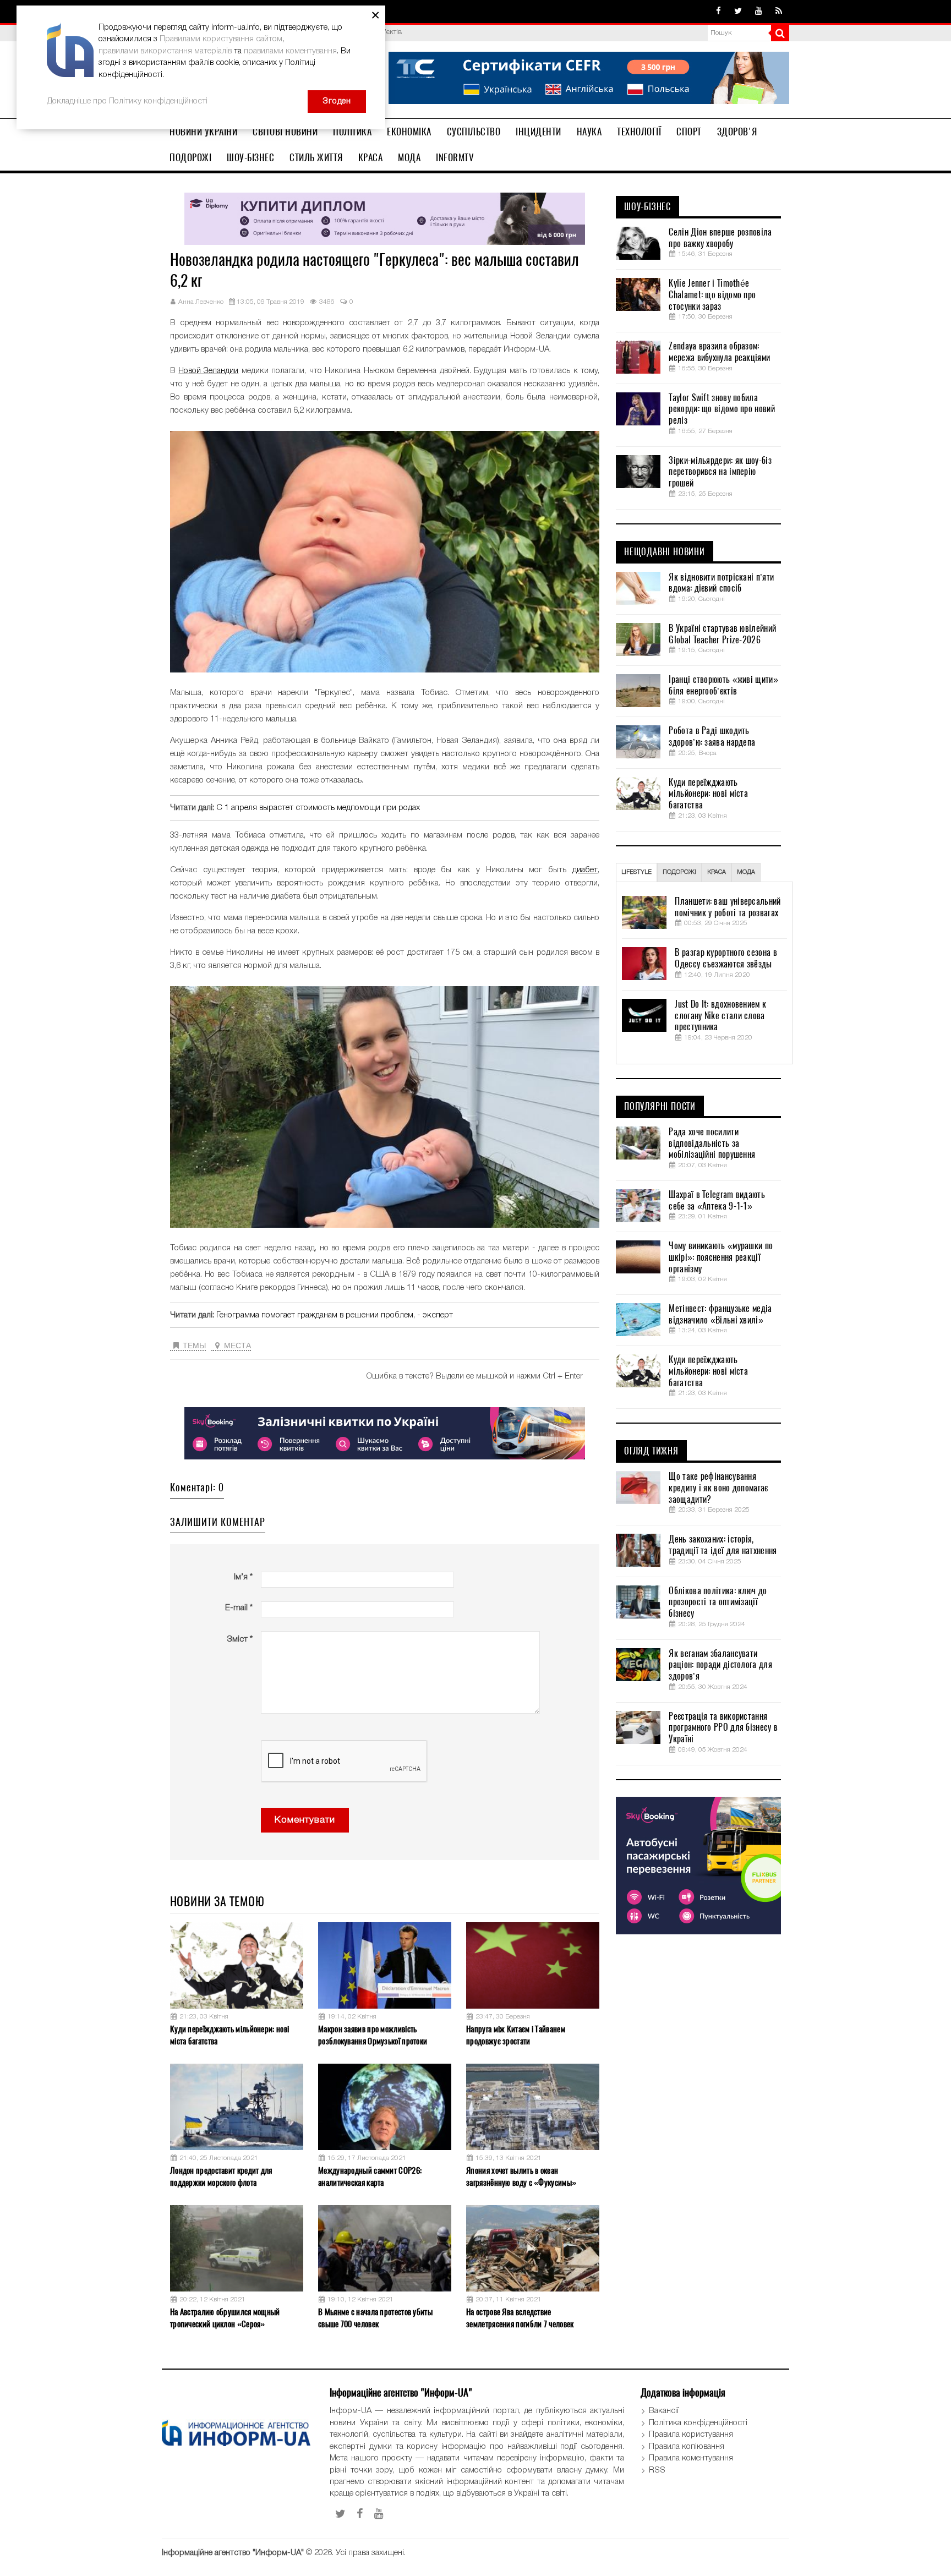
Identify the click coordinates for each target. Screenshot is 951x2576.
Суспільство (474, 132)
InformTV (455, 157)
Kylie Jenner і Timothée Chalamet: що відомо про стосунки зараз (712, 295)
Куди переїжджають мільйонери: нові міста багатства (229, 2035)
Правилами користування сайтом (221, 39)
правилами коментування (290, 51)
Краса (371, 157)
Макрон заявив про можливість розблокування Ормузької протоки (373, 2035)
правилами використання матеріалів (165, 51)
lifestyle (636, 872)
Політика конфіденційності (698, 2423)
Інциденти (539, 132)
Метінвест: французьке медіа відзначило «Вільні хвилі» (720, 1314)
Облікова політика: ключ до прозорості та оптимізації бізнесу (718, 1603)
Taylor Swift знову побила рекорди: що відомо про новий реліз (722, 409)
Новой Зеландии (208, 371)
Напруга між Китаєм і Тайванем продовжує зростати (516, 2035)
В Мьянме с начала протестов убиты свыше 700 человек (375, 2318)
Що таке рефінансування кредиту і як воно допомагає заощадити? (718, 1488)
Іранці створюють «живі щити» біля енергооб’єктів (723, 685)
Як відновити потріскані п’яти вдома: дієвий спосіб (721, 583)
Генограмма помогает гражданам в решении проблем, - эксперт (335, 1315)
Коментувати (305, 1820)
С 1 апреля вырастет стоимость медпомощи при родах (318, 808)
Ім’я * (243, 1577)
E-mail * (239, 1608)
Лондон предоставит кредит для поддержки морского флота (221, 2176)
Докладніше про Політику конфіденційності (127, 101)
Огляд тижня (651, 1451)
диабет (585, 870)
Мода (409, 157)
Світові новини (285, 132)
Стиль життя (316, 157)
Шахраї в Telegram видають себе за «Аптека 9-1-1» (717, 1201)
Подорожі (190, 157)
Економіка (409, 132)
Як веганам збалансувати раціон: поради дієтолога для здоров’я (720, 1665)
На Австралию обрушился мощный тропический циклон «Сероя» (225, 2318)
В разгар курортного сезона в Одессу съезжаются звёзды (726, 958)
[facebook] (718, 12)
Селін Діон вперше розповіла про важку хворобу (720, 238)
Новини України (203, 132)
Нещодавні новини (665, 552)
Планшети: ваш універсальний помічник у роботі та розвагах (728, 907)
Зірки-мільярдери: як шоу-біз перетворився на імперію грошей (720, 472)
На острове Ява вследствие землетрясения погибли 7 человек (520, 2318)
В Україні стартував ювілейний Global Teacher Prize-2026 (722, 634)
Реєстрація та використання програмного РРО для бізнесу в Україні (723, 1728)
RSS (657, 2470)
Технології (639, 132)
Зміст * (240, 1639)
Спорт (689, 132)
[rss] (779, 12)
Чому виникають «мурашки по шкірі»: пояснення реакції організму (721, 1257)
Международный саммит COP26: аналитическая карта (370, 2176)
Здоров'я (737, 132)
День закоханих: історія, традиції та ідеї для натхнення (723, 1545)
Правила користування (691, 2435)
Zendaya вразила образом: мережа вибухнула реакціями (719, 352)
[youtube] (759, 12)
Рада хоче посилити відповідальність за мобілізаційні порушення (712, 1144)
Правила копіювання (687, 2447)
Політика (352, 132)
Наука (589, 132)
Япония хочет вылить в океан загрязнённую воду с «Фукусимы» (521, 2176)
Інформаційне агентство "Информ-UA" (233, 2553)
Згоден (337, 101)
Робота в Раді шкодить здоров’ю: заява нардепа (712, 737)
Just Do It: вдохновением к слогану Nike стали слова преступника (720, 1016)
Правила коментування (691, 2458)
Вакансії (664, 2411)
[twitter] (738, 12)
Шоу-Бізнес (250, 157)
